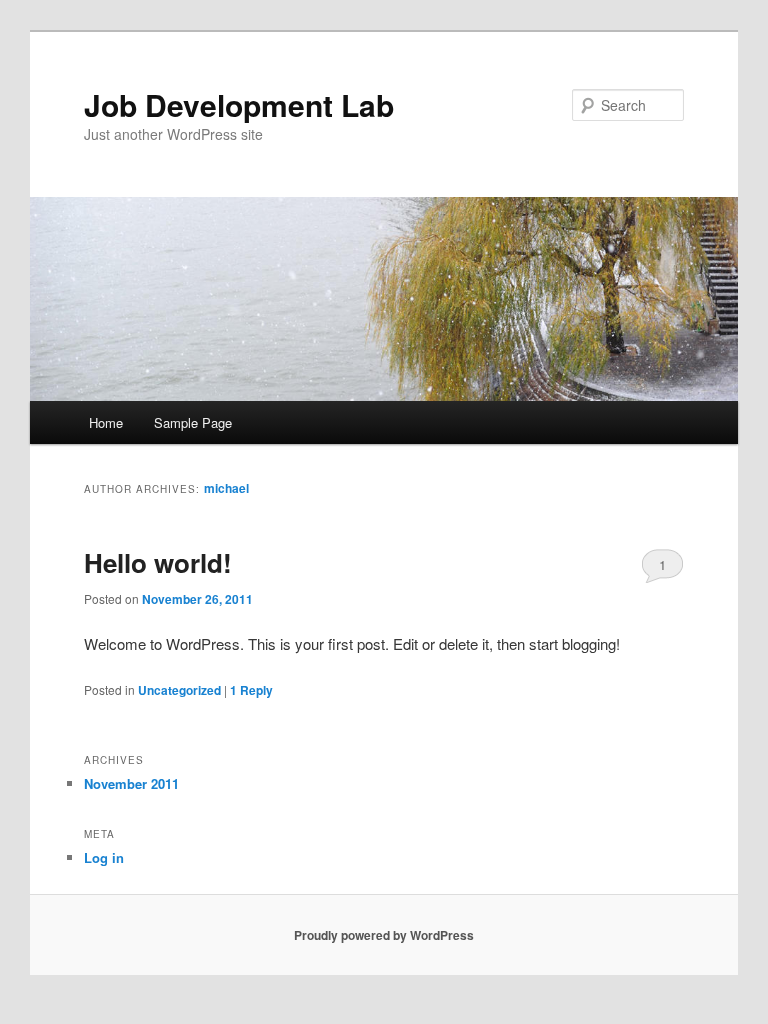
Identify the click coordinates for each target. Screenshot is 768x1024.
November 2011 (131, 783)
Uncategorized (179, 690)
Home (106, 422)
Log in (104, 857)
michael (226, 488)
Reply (251, 690)
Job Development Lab (239, 104)
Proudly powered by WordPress (384, 935)
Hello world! (158, 562)
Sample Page (193, 422)
